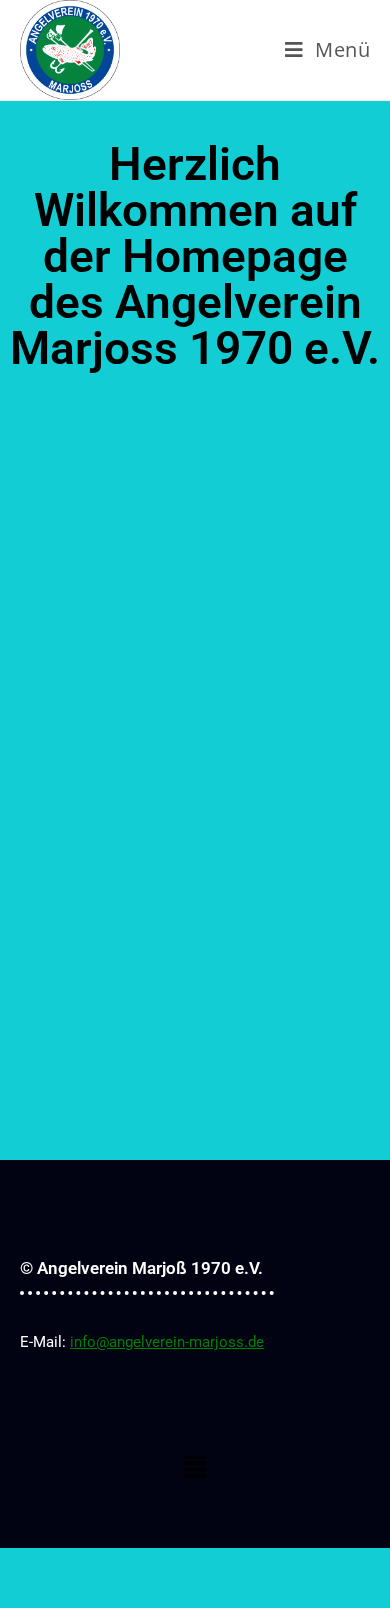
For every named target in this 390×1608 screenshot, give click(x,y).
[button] (195, 1467)
